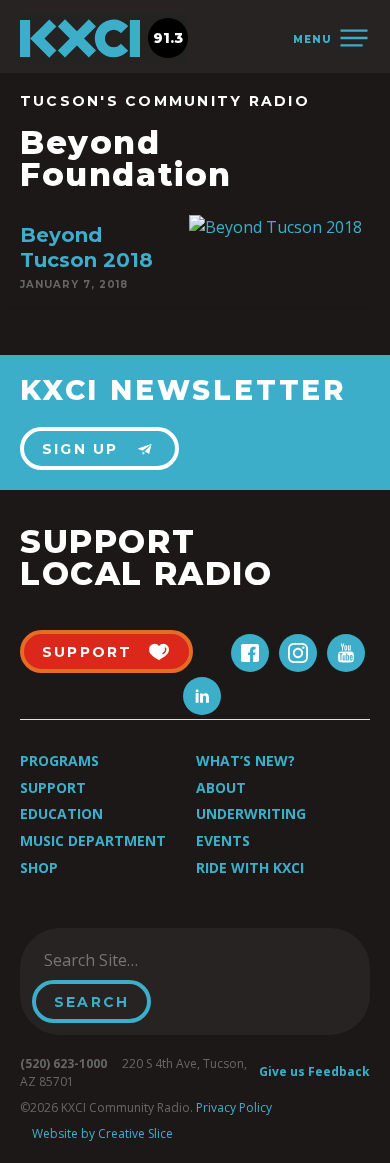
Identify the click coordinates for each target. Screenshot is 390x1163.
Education (61, 813)
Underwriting (251, 813)
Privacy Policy (234, 1107)
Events (223, 840)
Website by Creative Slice (102, 1133)
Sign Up (80, 449)
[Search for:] (133, 960)
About (221, 787)
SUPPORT (87, 652)
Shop (39, 867)
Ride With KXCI (250, 867)
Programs (59, 760)
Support (53, 787)
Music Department (93, 840)
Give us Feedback (314, 1071)
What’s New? (245, 760)
